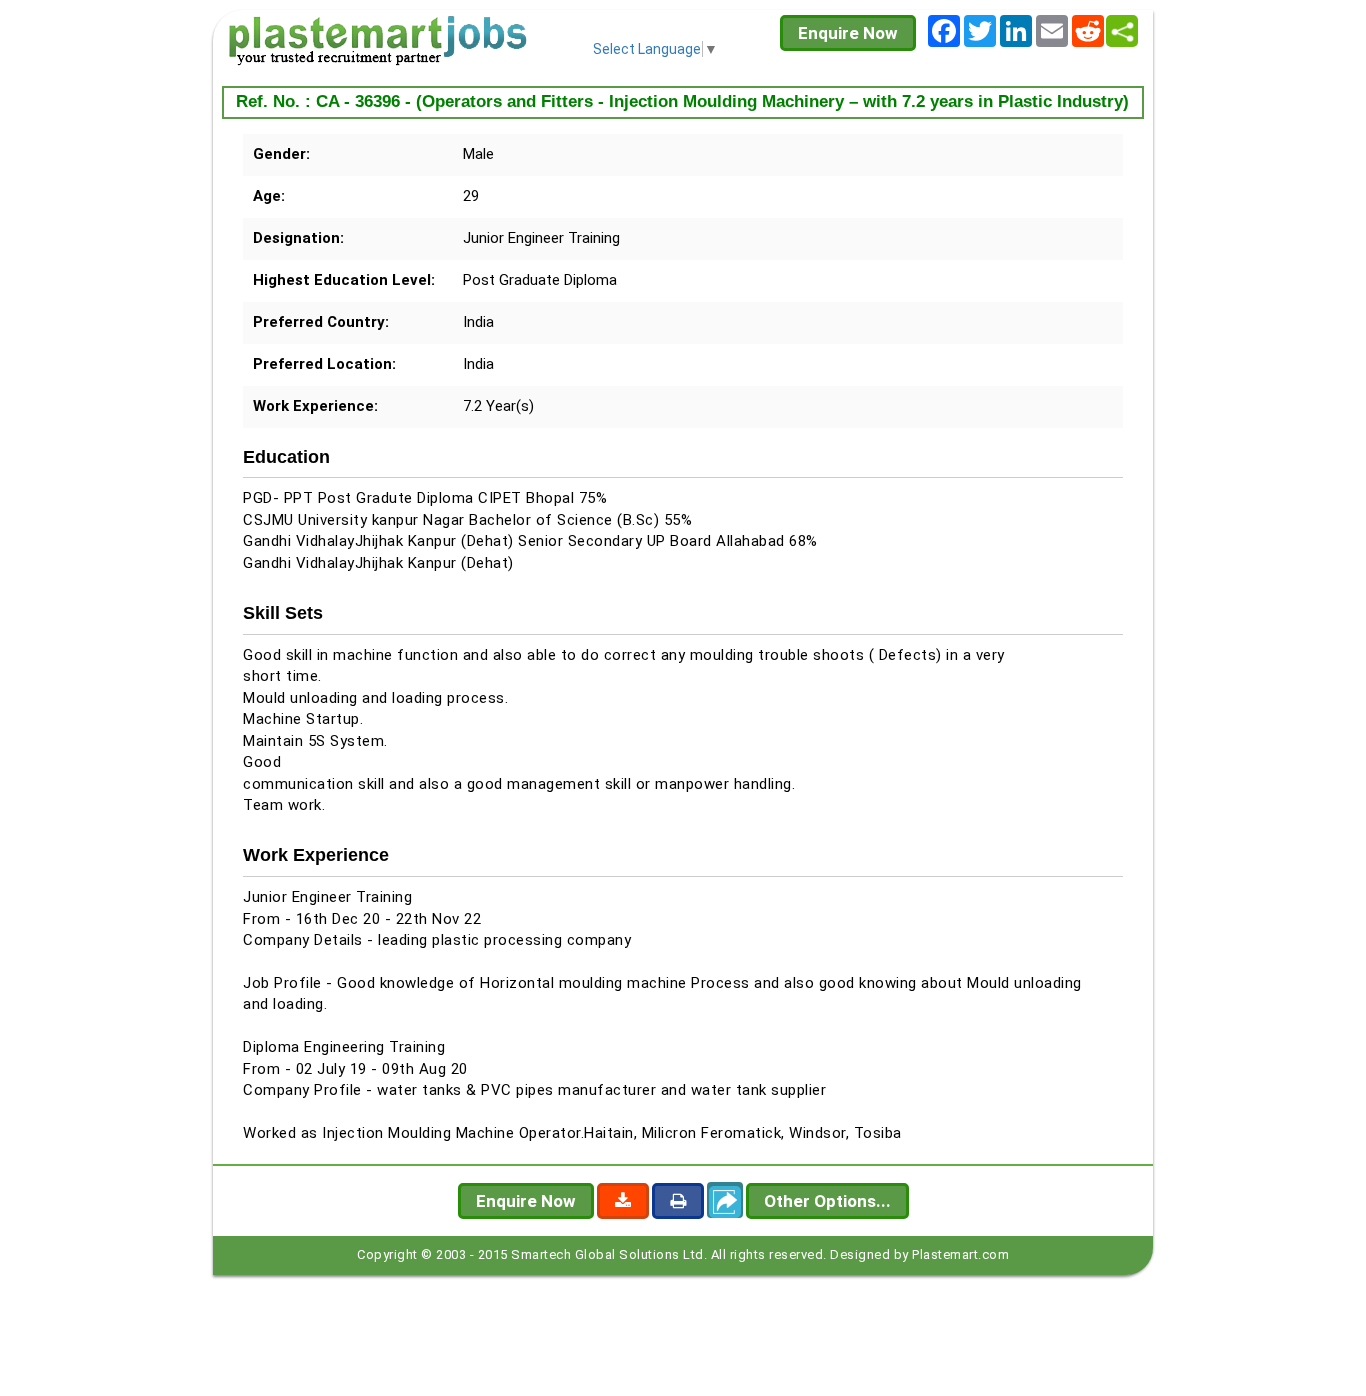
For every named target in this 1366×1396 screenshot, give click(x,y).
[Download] (623, 1201)
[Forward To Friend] (725, 1200)
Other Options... (827, 1201)
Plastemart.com (960, 1254)
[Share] (1122, 31)
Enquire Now (848, 33)
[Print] (678, 1201)
